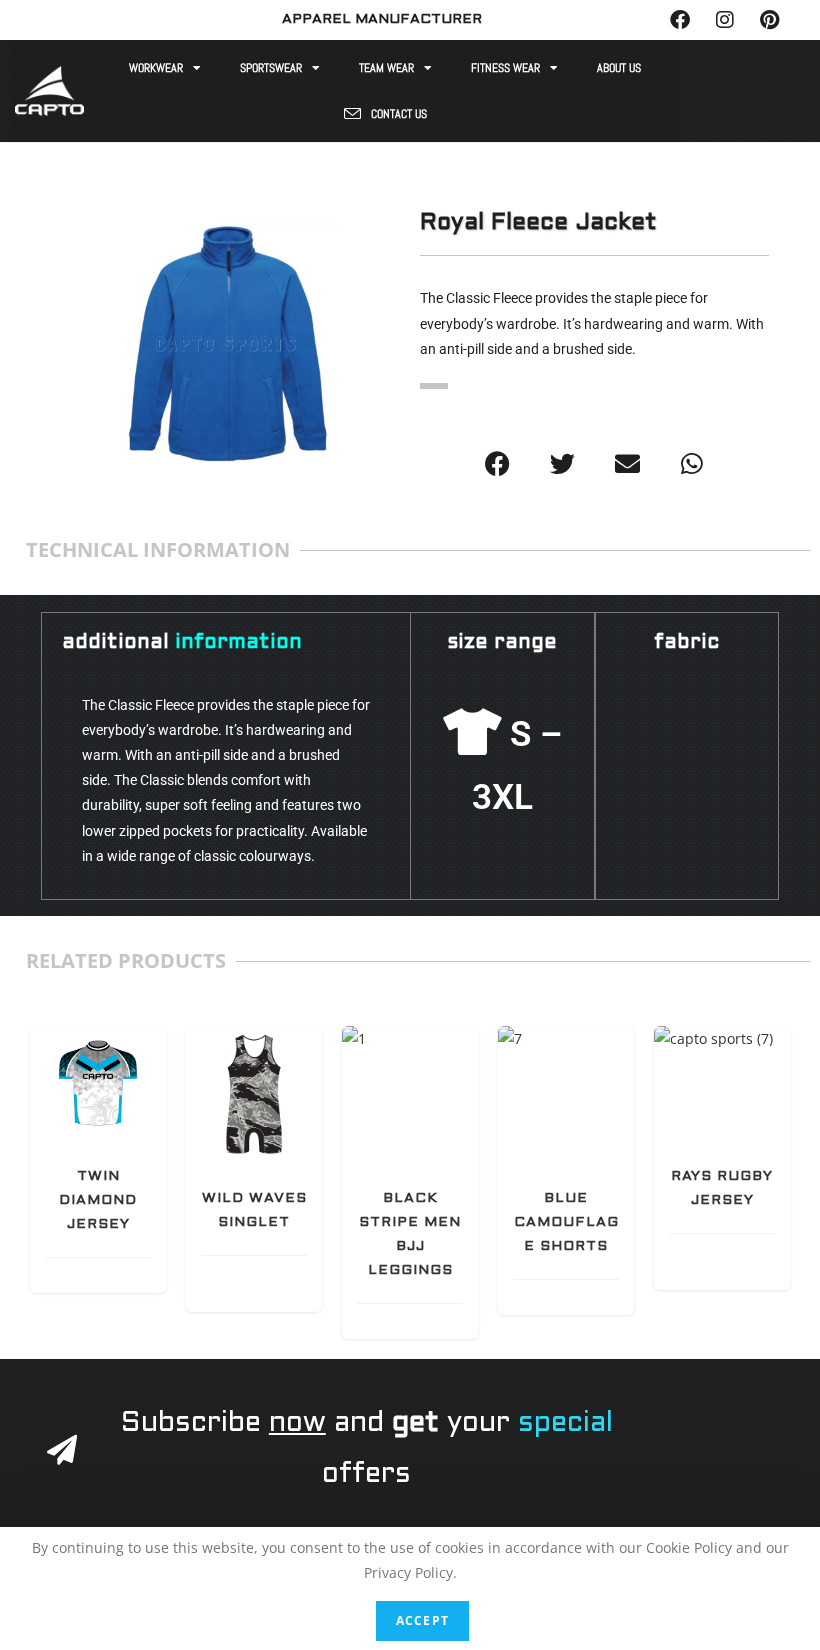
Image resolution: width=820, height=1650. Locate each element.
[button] (497, 463)
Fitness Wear (505, 68)
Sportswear (271, 68)
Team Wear (386, 68)
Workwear (156, 68)
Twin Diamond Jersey (98, 1200)
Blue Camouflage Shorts (566, 1222)
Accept (422, 1620)
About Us (619, 68)
